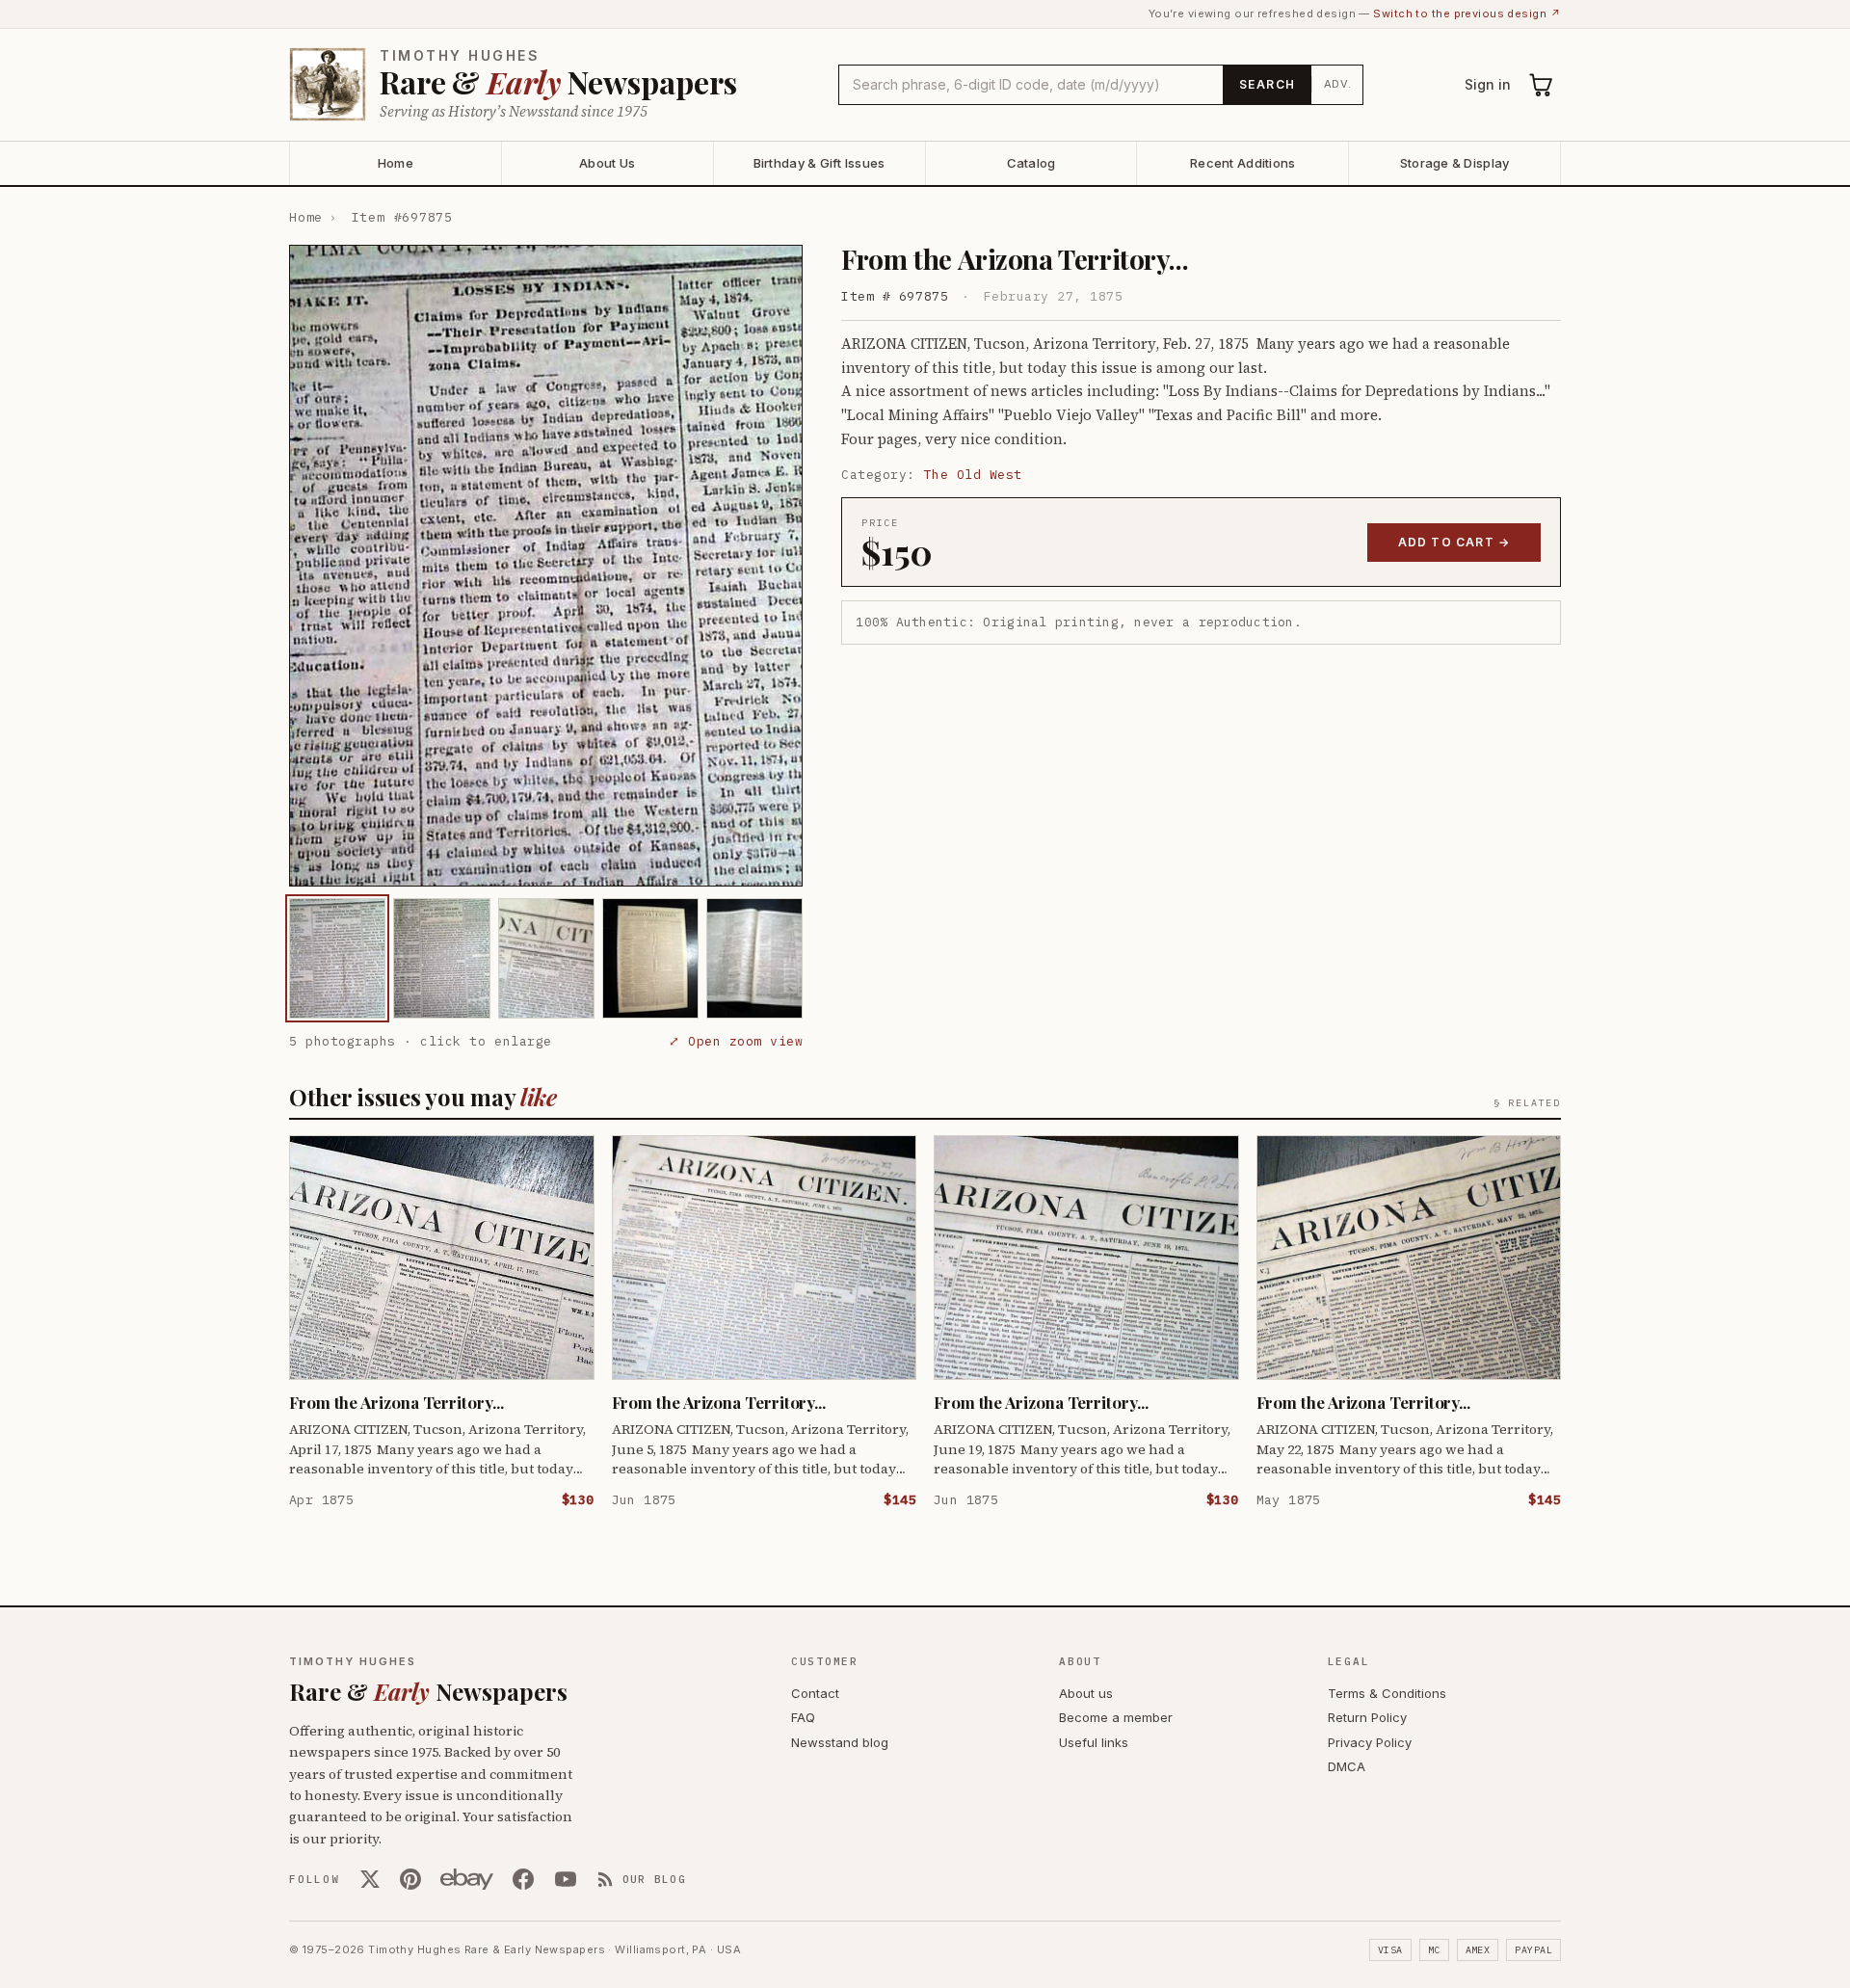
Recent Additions (1242, 163)
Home (396, 163)
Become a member (1116, 1717)
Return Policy (1367, 1717)
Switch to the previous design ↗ (1467, 13)
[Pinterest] (410, 1879)
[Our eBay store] (467, 1879)
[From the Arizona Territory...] (337, 958)
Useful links (1094, 1742)
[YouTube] (566, 1879)
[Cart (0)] (1542, 85)
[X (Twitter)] (370, 1879)
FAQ (803, 1717)
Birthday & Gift (819, 163)
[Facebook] (523, 1879)
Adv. (1338, 84)
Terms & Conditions (1387, 1693)
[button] (546, 566)
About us (1086, 1693)
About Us (607, 163)
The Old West (973, 475)
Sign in (1488, 84)
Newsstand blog (840, 1742)
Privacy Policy (1370, 1742)
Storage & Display (1454, 163)
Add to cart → (1454, 542)
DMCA (1347, 1766)
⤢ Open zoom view (736, 1041)
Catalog (1031, 163)
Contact (815, 1693)
